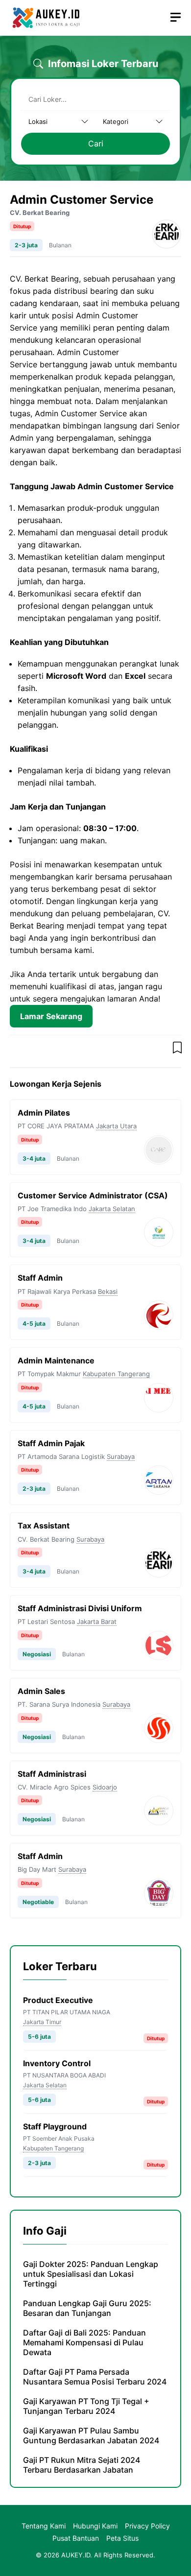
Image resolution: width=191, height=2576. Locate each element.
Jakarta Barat (97, 1622)
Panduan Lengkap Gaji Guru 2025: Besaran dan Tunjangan (87, 2308)
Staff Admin (40, 1278)
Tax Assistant (44, 1526)
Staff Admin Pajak (51, 1443)
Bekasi (108, 1291)
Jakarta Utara (116, 1126)
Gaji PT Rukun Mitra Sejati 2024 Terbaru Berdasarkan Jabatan (82, 2465)
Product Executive (58, 2000)
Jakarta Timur (42, 2022)
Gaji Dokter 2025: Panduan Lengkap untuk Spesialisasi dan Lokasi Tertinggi (91, 2274)
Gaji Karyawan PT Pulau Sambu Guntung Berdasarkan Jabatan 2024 (91, 2435)
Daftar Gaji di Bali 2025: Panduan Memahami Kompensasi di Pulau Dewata (84, 2342)
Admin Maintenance (56, 1360)
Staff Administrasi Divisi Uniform (80, 1608)
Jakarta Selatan (112, 1209)
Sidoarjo (105, 1787)
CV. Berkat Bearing (40, 213)
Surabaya (121, 1456)
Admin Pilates (44, 1113)
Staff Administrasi (52, 1774)
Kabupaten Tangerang (116, 1374)
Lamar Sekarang (51, 1016)
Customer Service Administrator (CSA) (93, 1195)
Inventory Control (57, 2063)
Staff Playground (55, 2126)
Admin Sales (41, 1691)
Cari (96, 143)
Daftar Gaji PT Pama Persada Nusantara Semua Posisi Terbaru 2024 (95, 2377)
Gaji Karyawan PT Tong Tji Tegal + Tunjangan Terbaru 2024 (86, 2406)
